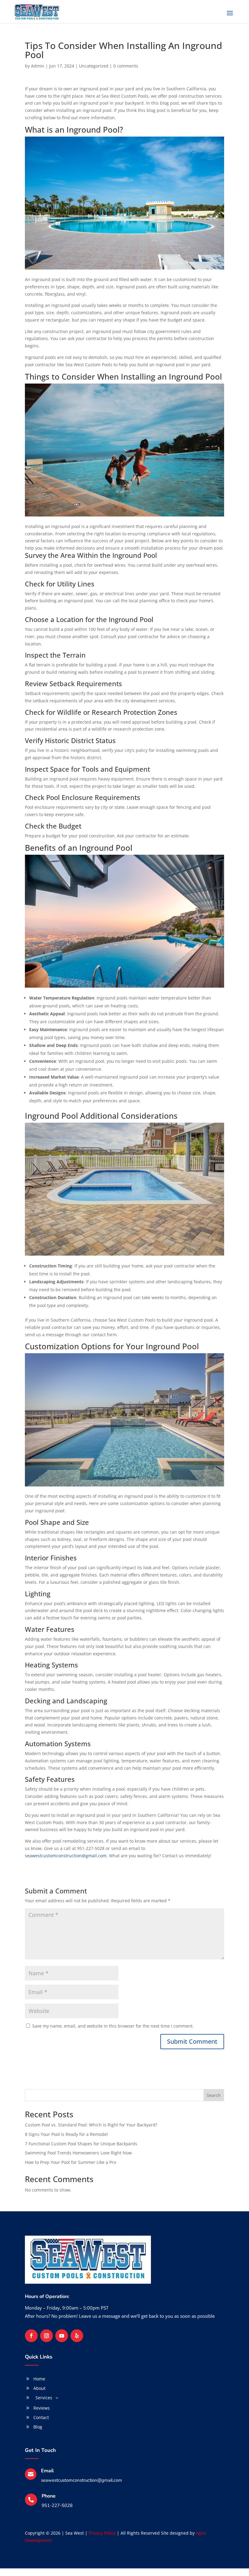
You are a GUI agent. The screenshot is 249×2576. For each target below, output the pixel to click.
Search (214, 2095)
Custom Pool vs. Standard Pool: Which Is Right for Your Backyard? (91, 2125)
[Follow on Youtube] (62, 2336)
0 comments (126, 66)
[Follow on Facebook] (31, 2336)
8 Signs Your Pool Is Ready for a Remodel (66, 2134)
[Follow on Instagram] (46, 2336)
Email (47, 2471)
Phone (49, 2496)
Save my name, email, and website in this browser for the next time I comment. (113, 2026)
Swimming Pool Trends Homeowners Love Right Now (78, 2153)
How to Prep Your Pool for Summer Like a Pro (70, 2162)
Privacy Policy (102, 2533)
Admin (38, 66)
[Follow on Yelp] (77, 2336)
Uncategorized (94, 66)
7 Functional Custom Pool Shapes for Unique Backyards (81, 2144)
